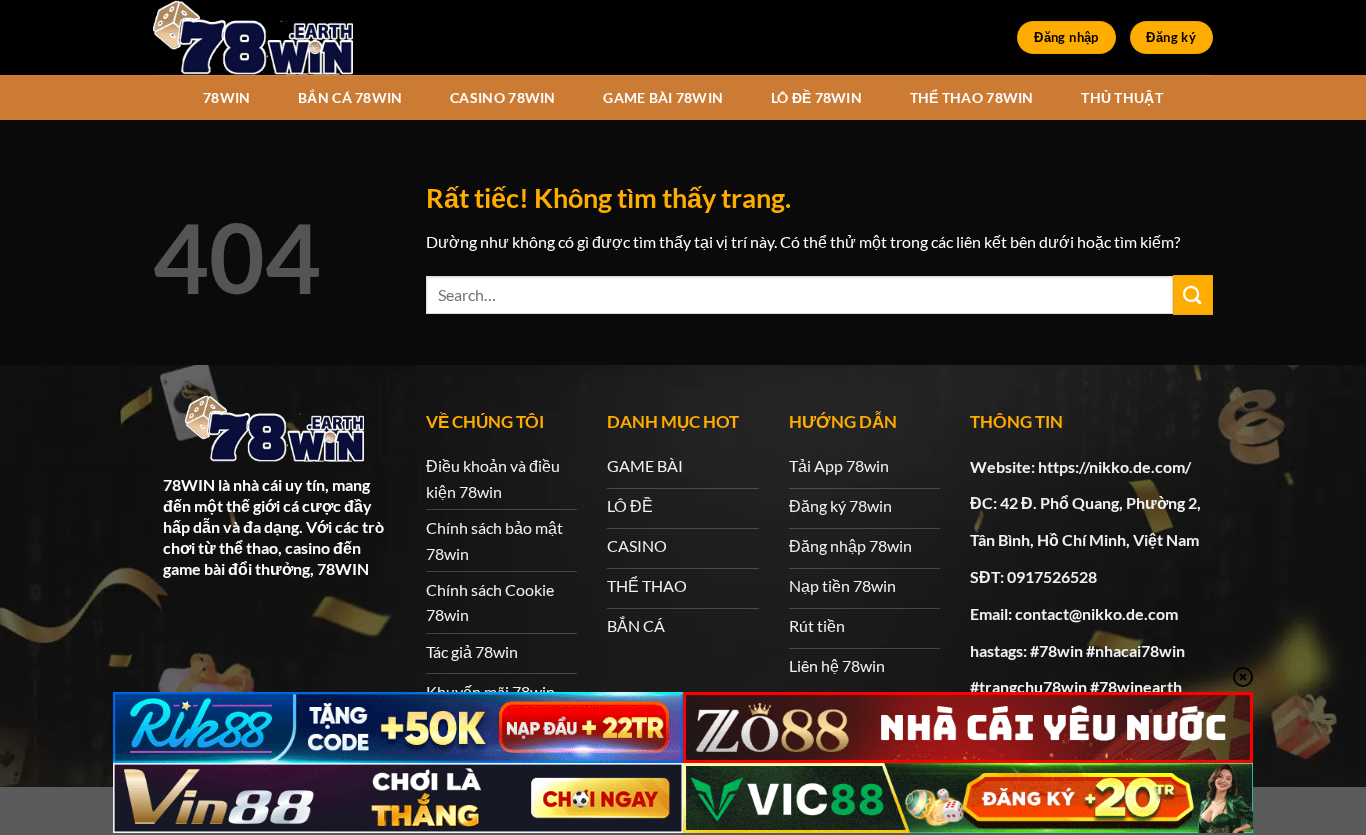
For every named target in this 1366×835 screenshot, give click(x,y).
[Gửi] (1193, 294)
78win (226, 97)
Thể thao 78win (972, 97)
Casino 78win (502, 97)
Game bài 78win (663, 97)
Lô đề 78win (816, 97)
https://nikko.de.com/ (1114, 466)
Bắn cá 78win (350, 97)
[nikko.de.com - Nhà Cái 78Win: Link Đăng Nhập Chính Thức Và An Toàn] (253, 37)
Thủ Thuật (1122, 97)
